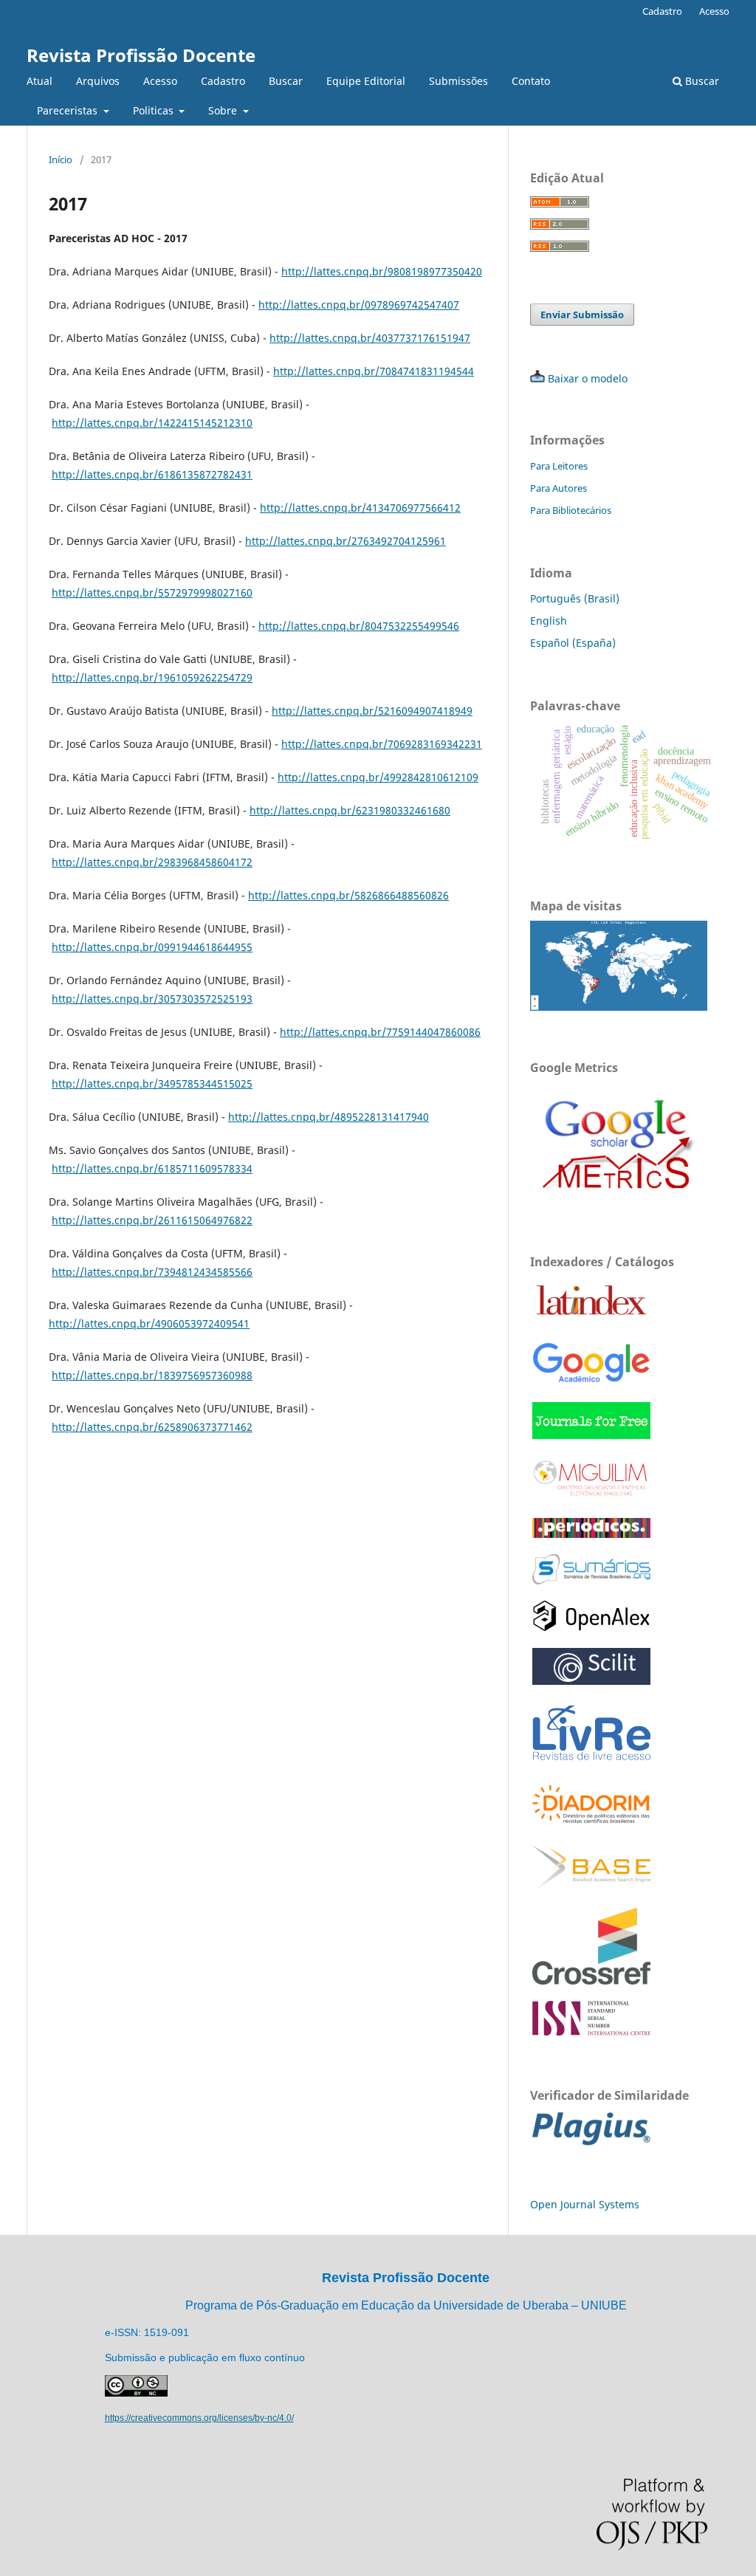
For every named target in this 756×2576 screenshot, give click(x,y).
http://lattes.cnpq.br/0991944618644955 (152, 947)
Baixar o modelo (588, 378)
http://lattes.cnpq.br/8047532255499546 (359, 626)
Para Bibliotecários (571, 510)
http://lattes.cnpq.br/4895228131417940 (329, 1117)
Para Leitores (559, 466)
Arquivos (98, 81)
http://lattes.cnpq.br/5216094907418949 (372, 711)
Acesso (160, 81)
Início (61, 159)
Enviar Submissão (582, 315)
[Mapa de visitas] (619, 1007)
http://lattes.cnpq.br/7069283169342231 (382, 744)
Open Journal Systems (585, 2204)
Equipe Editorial (366, 81)
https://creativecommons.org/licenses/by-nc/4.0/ (199, 2418)
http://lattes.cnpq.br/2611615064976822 (152, 1220)
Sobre (224, 110)
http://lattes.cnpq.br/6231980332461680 (350, 810)
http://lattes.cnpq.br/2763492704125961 (346, 541)
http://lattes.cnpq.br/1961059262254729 (152, 677)
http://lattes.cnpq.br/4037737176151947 (370, 338)
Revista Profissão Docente (141, 55)
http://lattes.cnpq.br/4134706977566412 (360, 508)
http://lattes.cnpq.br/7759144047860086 (380, 1032)
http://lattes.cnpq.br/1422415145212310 (152, 423)
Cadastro (223, 81)
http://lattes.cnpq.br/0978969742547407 (359, 305)
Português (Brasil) (575, 598)
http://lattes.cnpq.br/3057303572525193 (152, 999)
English (549, 621)
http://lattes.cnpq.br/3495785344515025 (152, 1083)
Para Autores (559, 488)
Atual (39, 81)
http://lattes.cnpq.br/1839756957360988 (152, 1375)
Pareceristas (69, 110)
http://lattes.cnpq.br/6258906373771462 (152, 1427)
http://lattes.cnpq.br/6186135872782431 (152, 474)
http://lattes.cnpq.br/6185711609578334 (152, 1168)
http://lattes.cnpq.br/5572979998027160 (152, 593)
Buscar (286, 81)
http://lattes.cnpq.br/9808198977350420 (382, 271)
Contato (531, 81)
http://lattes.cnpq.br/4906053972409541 (149, 1323)
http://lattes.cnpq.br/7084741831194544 (374, 371)
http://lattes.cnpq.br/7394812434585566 (152, 1272)
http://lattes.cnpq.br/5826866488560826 (348, 895)
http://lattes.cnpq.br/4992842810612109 (378, 777)
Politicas (155, 110)
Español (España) (573, 643)
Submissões (458, 81)
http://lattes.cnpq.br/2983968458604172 (152, 862)
